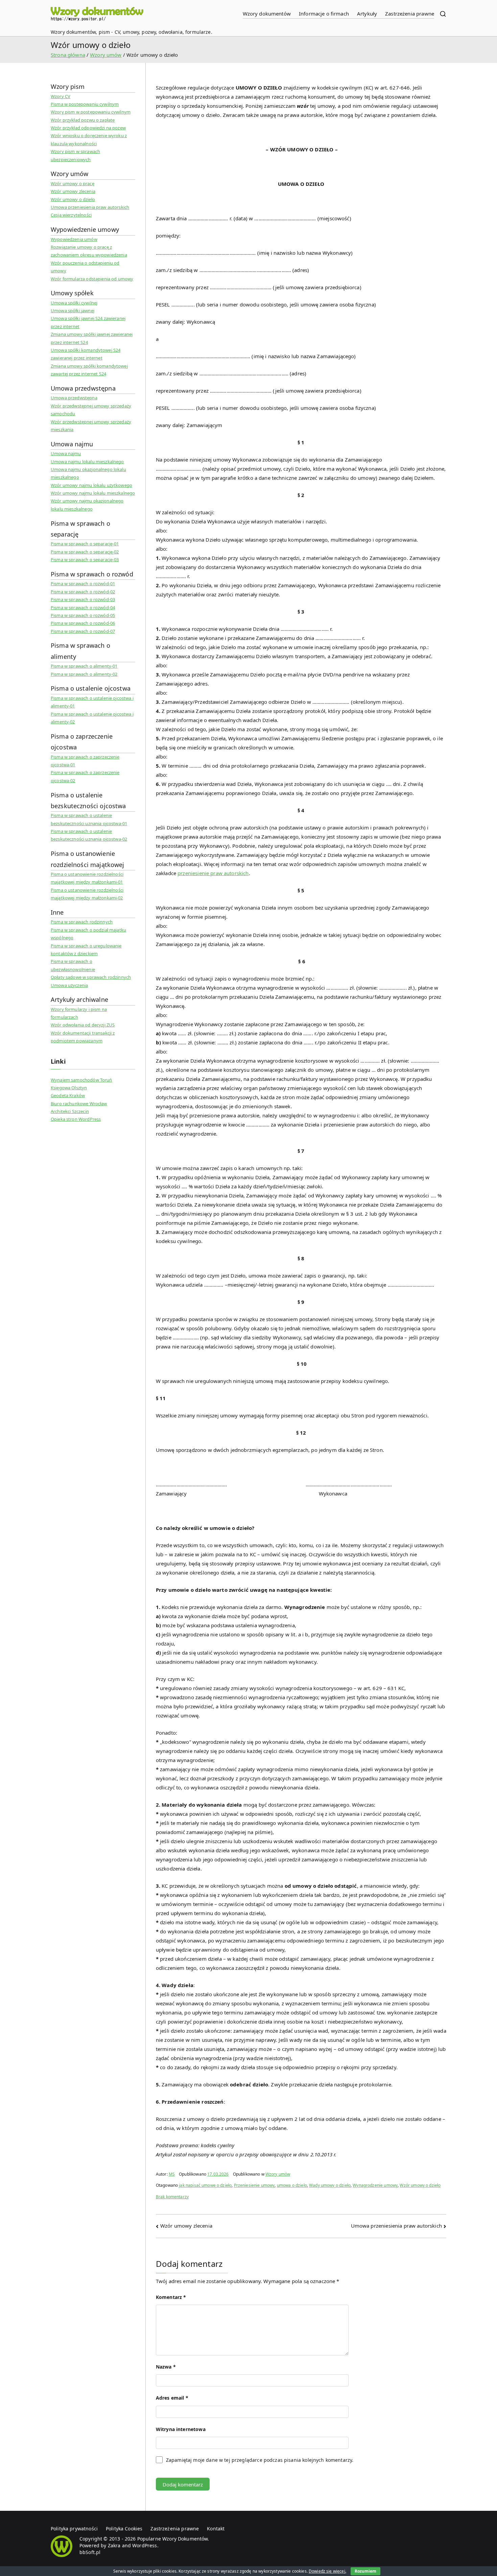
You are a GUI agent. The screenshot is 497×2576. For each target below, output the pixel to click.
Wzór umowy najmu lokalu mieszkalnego (93, 493)
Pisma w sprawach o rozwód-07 (83, 631)
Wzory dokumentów (267, 14)
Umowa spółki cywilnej (74, 303)
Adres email (172, 2398)
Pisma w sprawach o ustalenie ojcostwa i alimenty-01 (92, 702)
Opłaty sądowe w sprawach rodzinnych (91, 977)
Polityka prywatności (74, 2529)
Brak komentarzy (172, 2197)
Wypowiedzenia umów (74, 239)
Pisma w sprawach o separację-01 (85, 544)
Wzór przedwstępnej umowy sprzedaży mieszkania (91, 426)
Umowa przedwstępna (74, 398)
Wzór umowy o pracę (73, 183)
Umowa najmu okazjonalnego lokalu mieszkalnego (88, 473)
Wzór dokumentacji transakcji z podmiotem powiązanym (83, 1037)
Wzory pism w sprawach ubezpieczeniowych (75, 155)
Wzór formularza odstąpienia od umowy (92, 279)
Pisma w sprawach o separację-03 (85, 560)
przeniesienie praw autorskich (213, 873)
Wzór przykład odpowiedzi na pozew (88, 128)
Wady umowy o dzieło (330, 2185)
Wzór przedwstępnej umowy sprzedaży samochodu (91, 410)
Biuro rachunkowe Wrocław (79, 1104)
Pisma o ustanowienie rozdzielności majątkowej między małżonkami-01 (87, 878)
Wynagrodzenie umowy (375, 2185)
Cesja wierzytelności (71, 215)
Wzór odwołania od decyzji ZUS (83, 1025)
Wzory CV (61, 96)
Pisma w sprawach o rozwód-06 (83, 623)
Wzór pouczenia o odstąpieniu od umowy (85, 267)
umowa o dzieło (292, 2185)
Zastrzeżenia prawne (410, 14)
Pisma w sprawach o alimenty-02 (84, 674)
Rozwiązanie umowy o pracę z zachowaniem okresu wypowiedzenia (89, 251)
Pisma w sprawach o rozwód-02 (83, 592)
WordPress (145, 2545)
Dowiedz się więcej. (327, 2571)
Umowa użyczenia (69, 985)
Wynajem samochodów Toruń (81, 1080)
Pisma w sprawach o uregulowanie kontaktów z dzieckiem (86, 950)
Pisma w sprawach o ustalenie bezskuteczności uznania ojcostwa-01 (89, 819)
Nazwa (166, 2367)
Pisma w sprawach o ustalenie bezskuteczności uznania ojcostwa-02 (89, 835)
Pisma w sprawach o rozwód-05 (83, 615)
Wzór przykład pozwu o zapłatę (83, 120)
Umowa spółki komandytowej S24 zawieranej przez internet (86, 354)
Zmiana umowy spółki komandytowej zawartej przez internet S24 (89, 370)
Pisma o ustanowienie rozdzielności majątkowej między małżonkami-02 (87, 894)
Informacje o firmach (324, 14)
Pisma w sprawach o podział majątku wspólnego (88, 934)
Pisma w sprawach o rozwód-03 (83, 599)
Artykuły (367, 14)
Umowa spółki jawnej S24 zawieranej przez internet (88, 322)
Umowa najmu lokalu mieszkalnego (87, 462)
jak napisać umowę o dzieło (205, 2185)
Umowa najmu (66, 453)
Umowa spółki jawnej (73, 311)
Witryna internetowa (181, 2429)
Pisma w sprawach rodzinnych (82, 922)
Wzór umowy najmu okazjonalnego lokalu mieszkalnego (87, 505)
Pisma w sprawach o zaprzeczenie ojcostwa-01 (85, 761)
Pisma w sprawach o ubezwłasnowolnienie (73, 965)
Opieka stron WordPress (76, 1119)
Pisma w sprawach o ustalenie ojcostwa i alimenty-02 (92, 718)
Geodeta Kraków (68, 1095)
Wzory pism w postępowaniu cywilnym (91, 112)
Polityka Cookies (124, 2529)
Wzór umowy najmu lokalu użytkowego (91, 485)
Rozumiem (365, 2571)
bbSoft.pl (90, 2552)
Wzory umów (278, 2174)
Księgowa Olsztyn (69, 1088)
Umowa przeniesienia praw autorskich (396, 2226)
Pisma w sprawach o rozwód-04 (83, 608)
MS (172, 2174)
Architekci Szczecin (70, 1111)
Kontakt (216, 2529)
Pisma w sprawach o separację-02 (85, 552)
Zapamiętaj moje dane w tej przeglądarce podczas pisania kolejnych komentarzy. (260, 2460)
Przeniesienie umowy (254, 2185)
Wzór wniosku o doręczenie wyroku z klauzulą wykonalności (89, 139)
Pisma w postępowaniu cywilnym (85, 104)
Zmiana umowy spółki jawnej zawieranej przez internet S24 (92, 338)
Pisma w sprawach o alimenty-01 (84, 666)
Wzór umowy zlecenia (186, 2226)
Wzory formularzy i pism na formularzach (79, 1013)
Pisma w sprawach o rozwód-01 (83, 584)
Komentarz (171, 2297)
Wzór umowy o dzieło (420, 2185)
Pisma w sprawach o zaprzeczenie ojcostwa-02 (85, 776)
